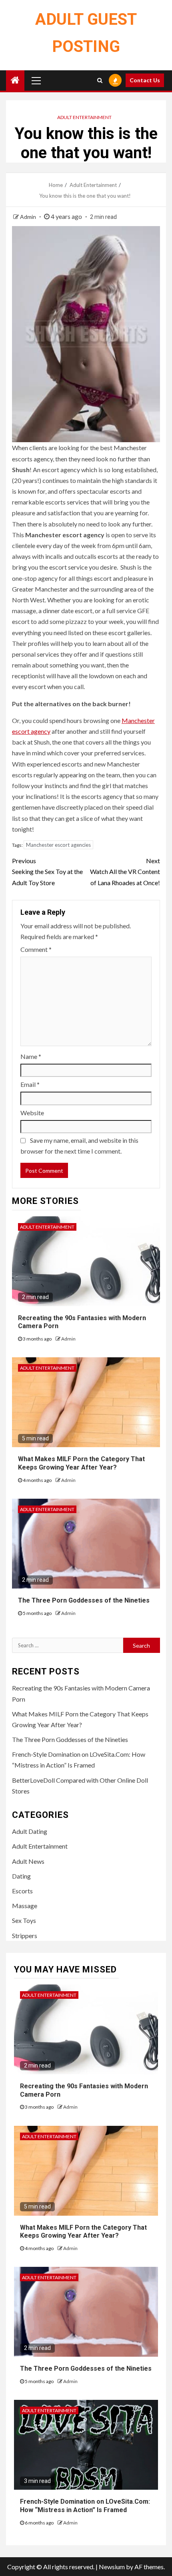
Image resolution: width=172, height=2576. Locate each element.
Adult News (28, 1861)
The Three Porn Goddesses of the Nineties (84, 1600)
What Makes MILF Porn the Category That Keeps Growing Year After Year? (81, 1463)
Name (31, 1056)
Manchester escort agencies (58, 845)
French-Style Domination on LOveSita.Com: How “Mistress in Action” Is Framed (85, 2506)
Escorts (22, 1891)
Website (32, 1113)
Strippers (25, 1935)
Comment (36, 949)
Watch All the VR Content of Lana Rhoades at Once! (125, 871)
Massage (25, 1906)
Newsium (112, 2567)
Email (30, 1084)
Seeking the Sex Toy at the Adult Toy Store (47, 871)
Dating (21, 1876)
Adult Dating (30, 1831)
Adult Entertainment (84, 117)
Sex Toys (24, 1920)
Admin (29, 217)
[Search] (100, 80)
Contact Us (145, 80)
